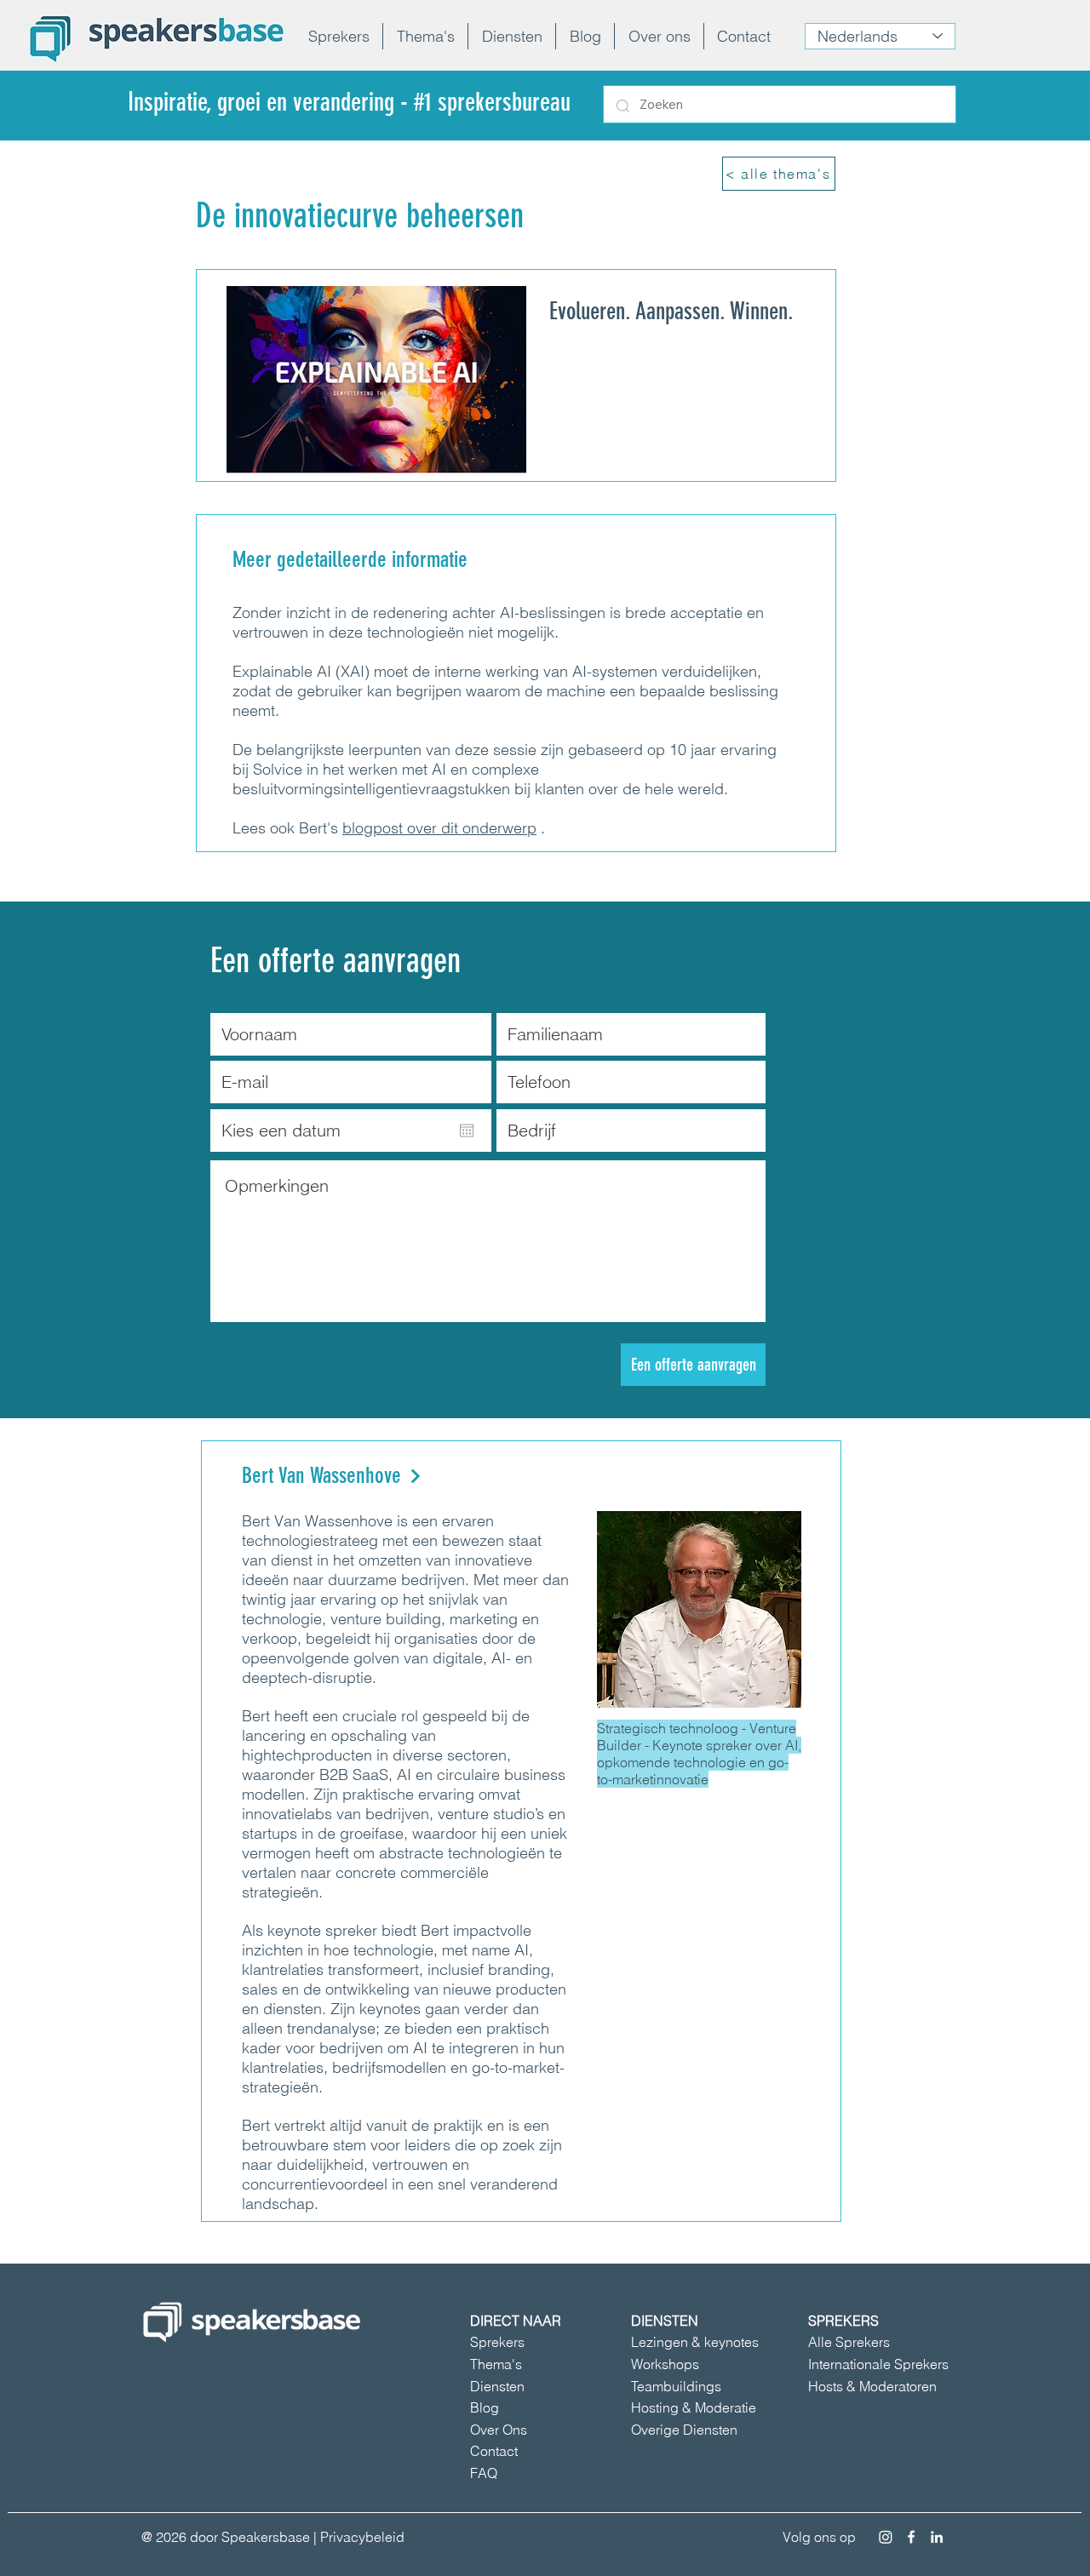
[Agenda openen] (467, 1131)
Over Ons (499, 2430)
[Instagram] (886, 2537)
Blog (485, 2407)
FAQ (484, 2473)
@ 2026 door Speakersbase (226, 2537)
